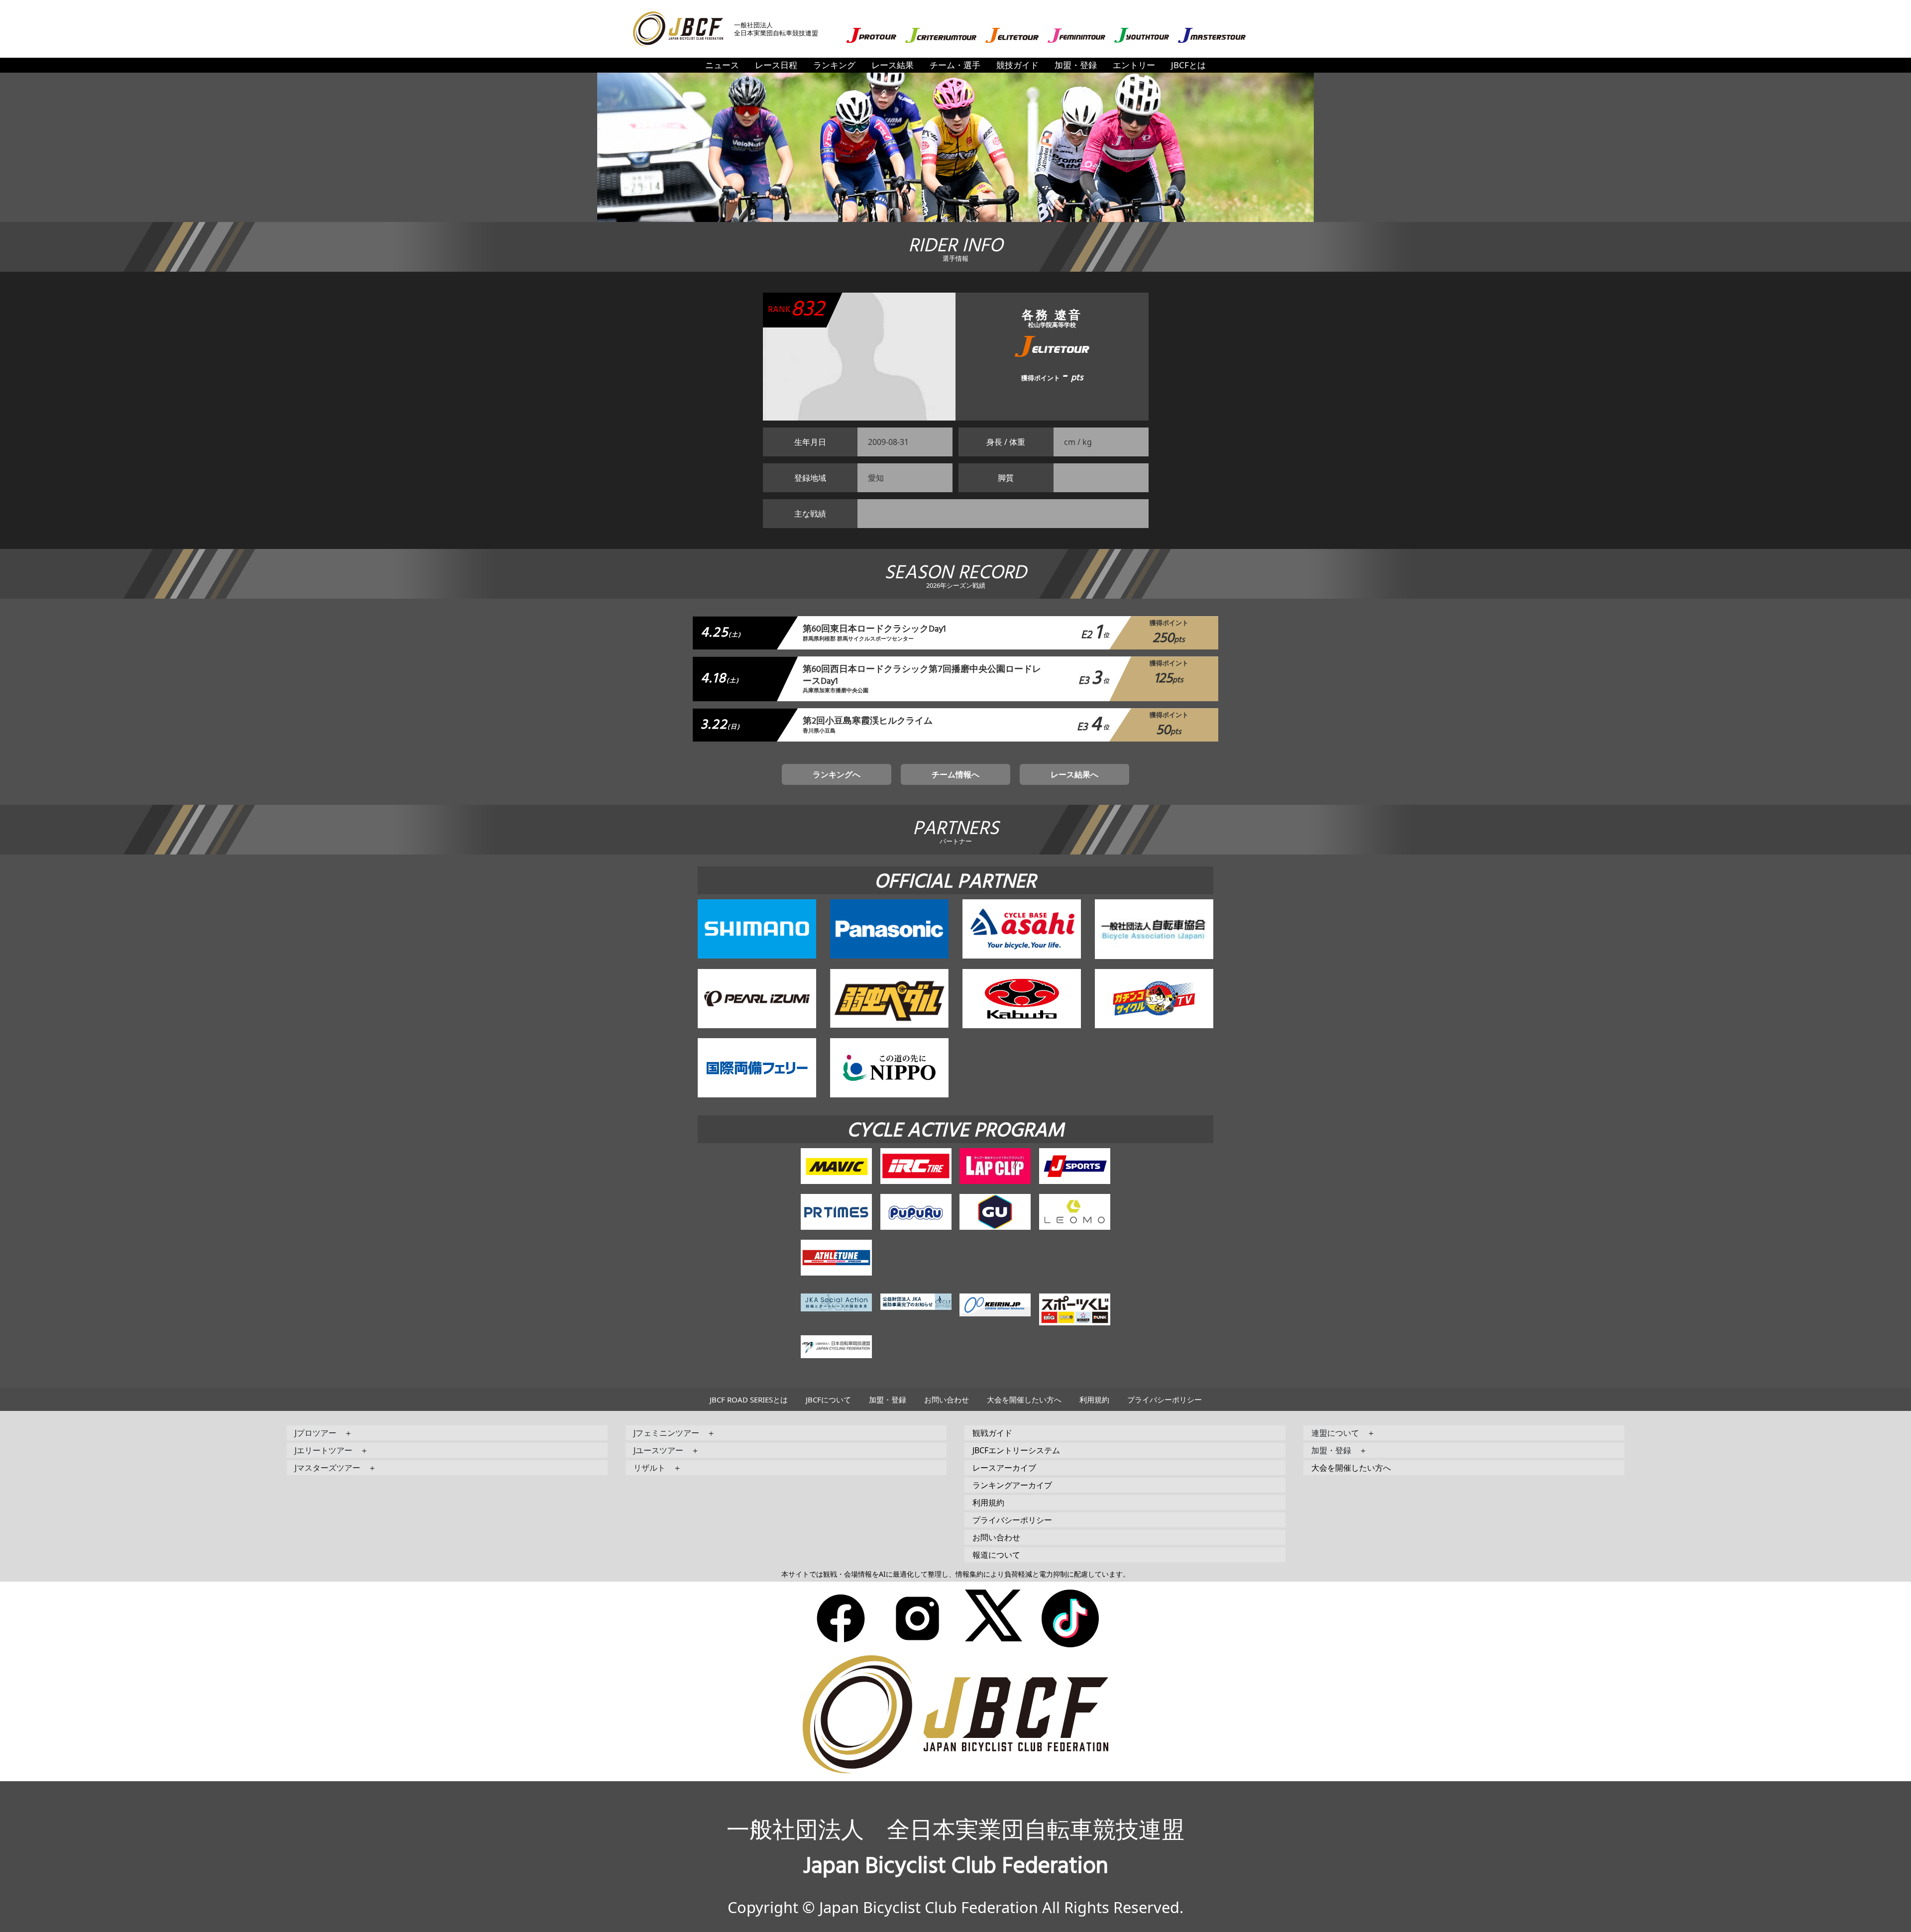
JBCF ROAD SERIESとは (749, 1399)
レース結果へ (1074, 774)
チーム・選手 (955, 65)
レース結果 (893, 65)
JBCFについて (828, 1399)
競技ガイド (1017, 65)
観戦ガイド (992, 1433)
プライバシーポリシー (1165, 1399)
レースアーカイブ (1004, 1468)
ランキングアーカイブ (1012, 1485)
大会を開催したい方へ (1024, 1399)
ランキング (834, 65)
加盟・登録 (1076, 65)
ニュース (722, 65)
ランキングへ (837, 774)
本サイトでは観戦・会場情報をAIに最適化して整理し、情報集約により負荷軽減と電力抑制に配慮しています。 (955, 1574)
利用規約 (1094, 1399)
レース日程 (776, 65)
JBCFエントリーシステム (1016, 1450)
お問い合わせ (947, 1399)
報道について (996, 1555)
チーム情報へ (955, 774)
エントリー (1134, 65)
